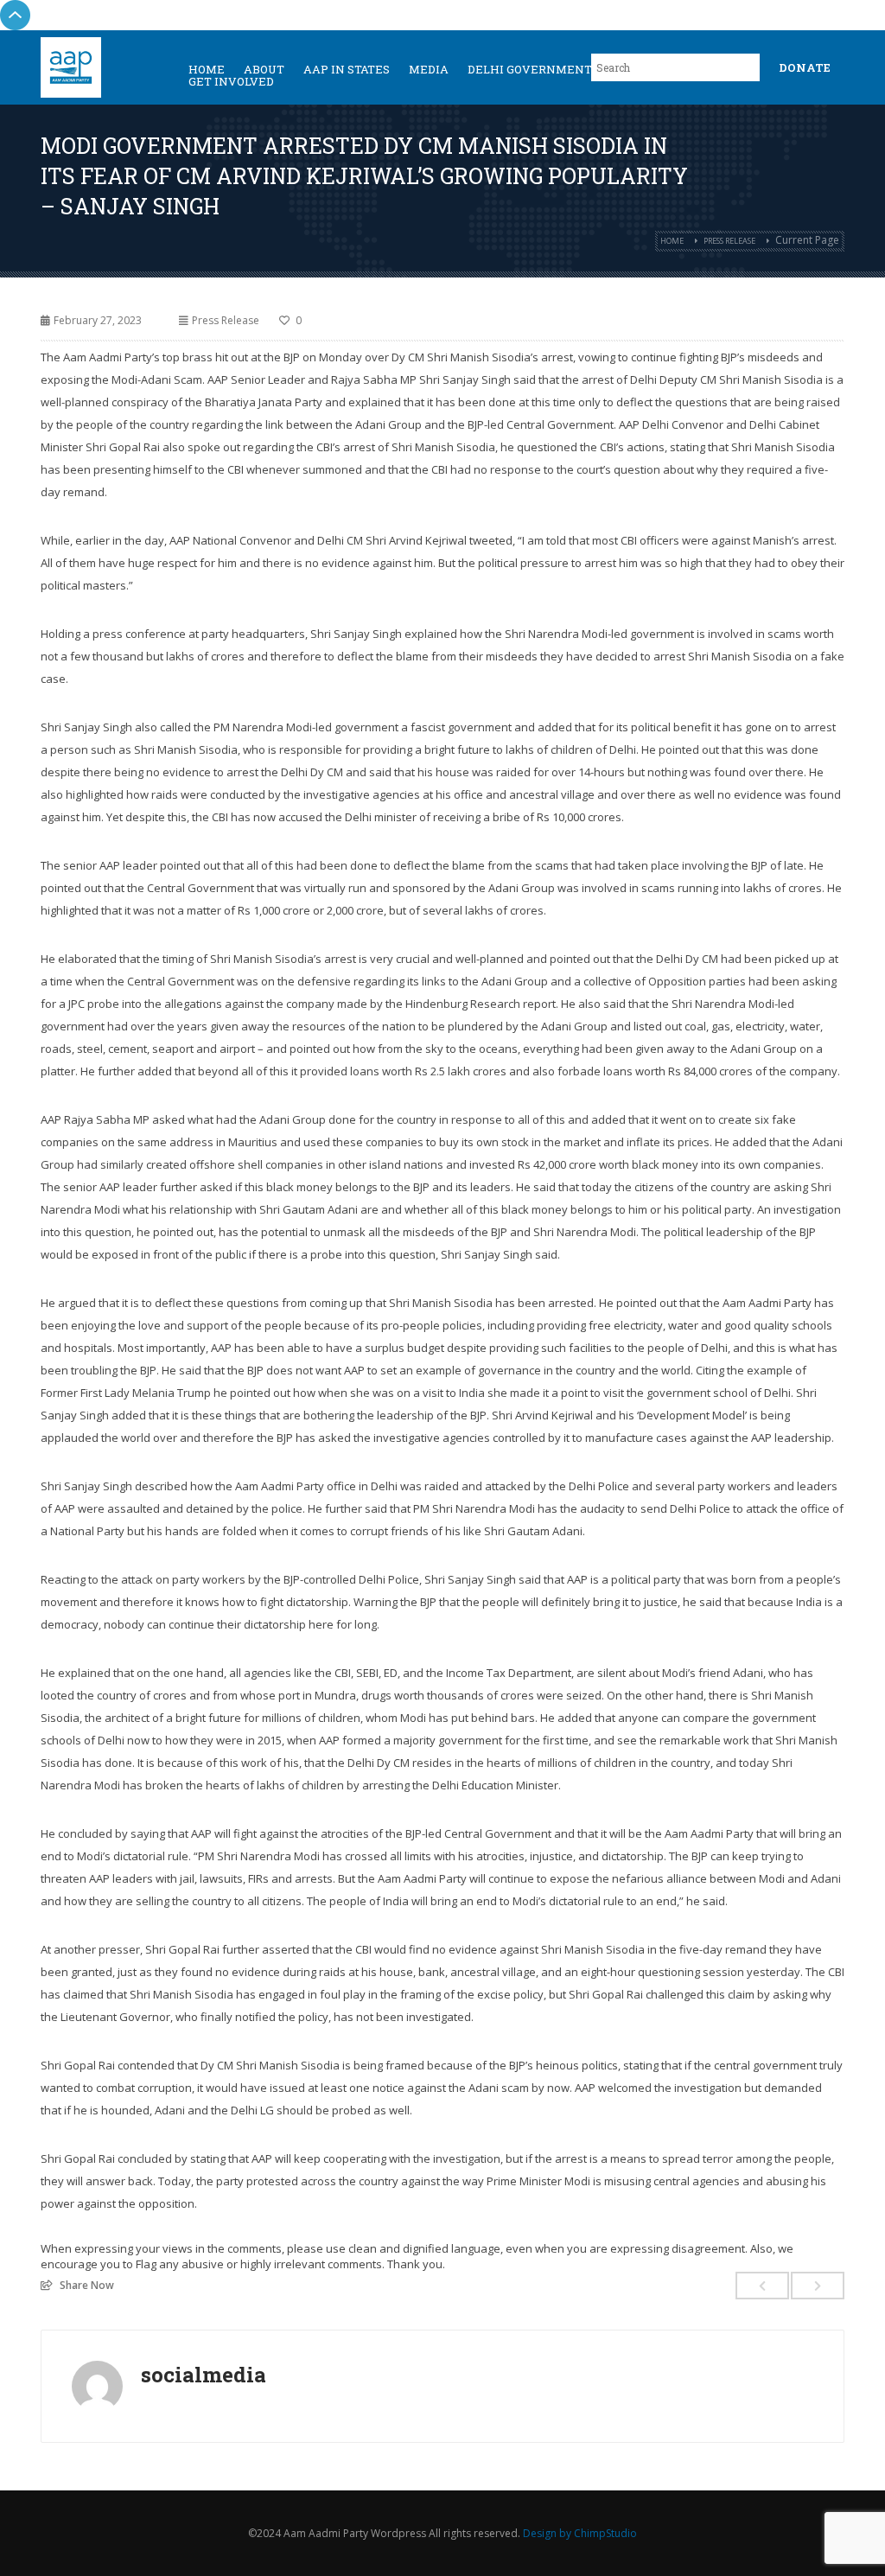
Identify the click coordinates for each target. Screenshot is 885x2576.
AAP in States (347, 69)
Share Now (87, 2285)
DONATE (805, 67)
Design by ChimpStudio (580, 2533)
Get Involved (231, 81)
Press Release (729, 241)
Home (672, 241)
